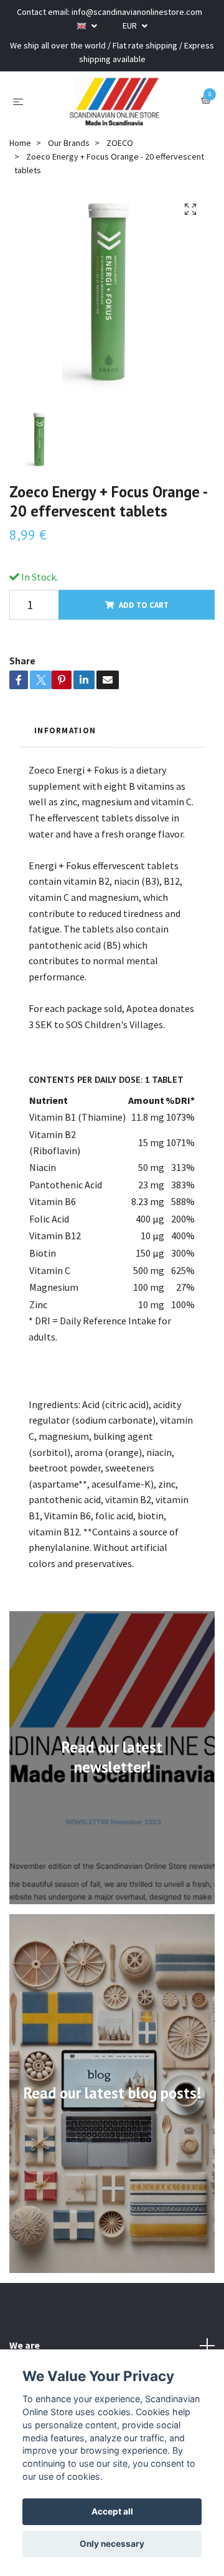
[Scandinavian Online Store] (114, 101)
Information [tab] (65, 730)
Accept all (112, 2511)
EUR (131, 25)
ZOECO (120, 143)
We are (25, 2345)
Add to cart (144, 605)
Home (20, 143)
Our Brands (69, 143)
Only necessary (112, 2544)
